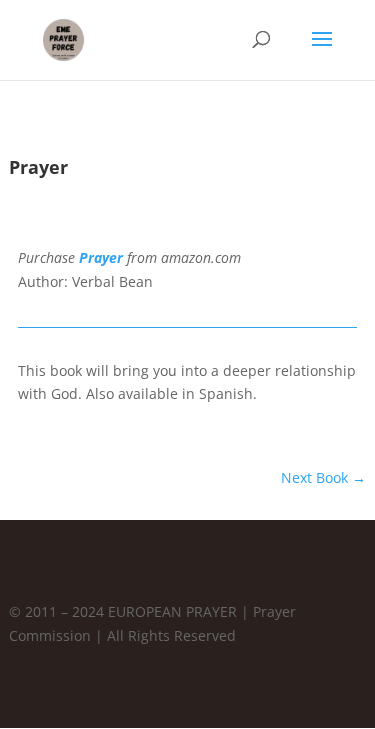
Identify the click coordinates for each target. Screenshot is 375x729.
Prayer (101, 257)
